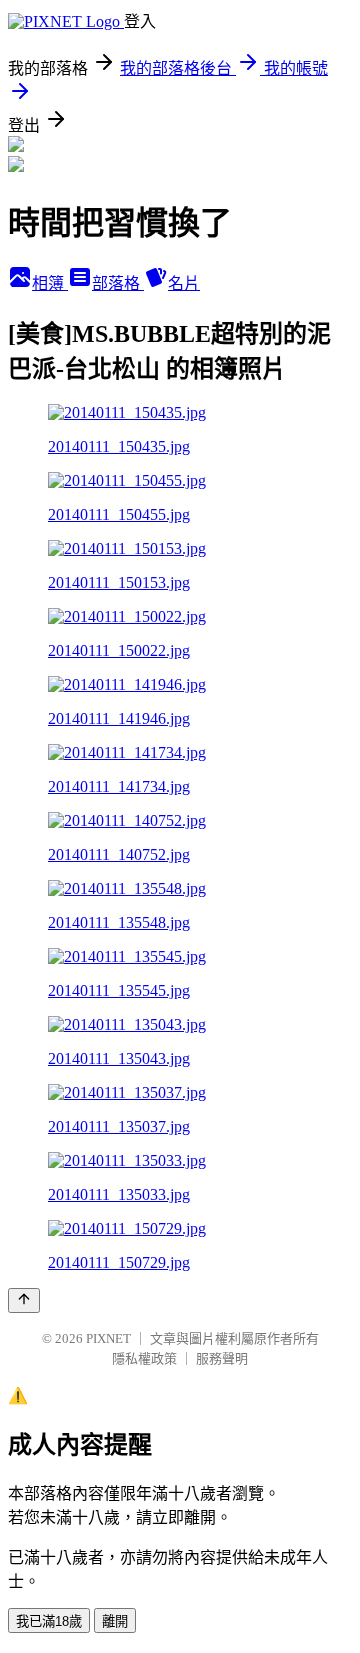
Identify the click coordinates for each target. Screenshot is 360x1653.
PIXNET (108, 1338)
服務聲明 (222, 1358)
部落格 (118, 283)
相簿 (50, 283)
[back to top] (24, 1300)
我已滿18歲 (49, 1621)
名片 (184, 283)
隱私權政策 (144, 1358)
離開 (115, 1621)
